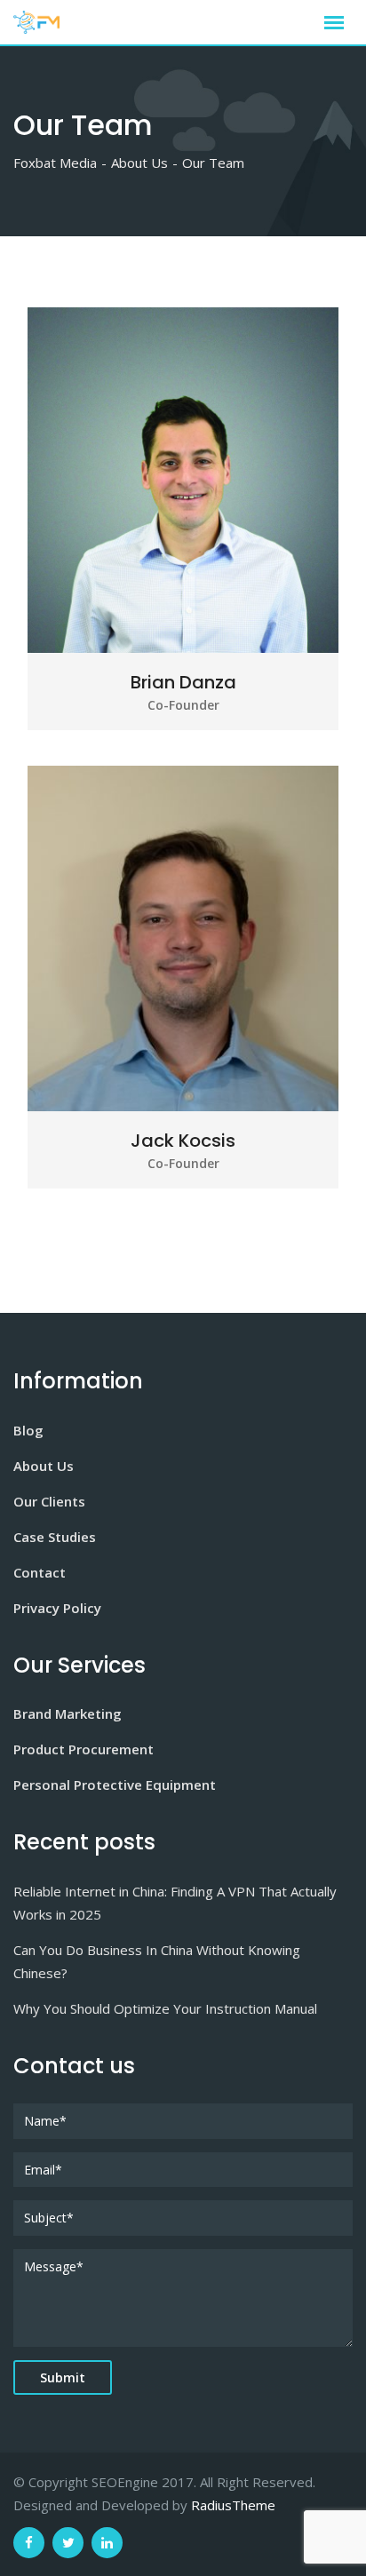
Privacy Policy (57, 1608)
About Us (44, 1466)
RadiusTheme (233, 2505)
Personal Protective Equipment (115, 1785)
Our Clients (49, 1501)
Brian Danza (183, 682)
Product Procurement (84, 1749)
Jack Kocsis (183, 1141)
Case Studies (55, 1537)
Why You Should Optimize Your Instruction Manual (165, 2008)
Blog (28, 1430)
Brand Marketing (68, 1713)
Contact (40, 1572)
